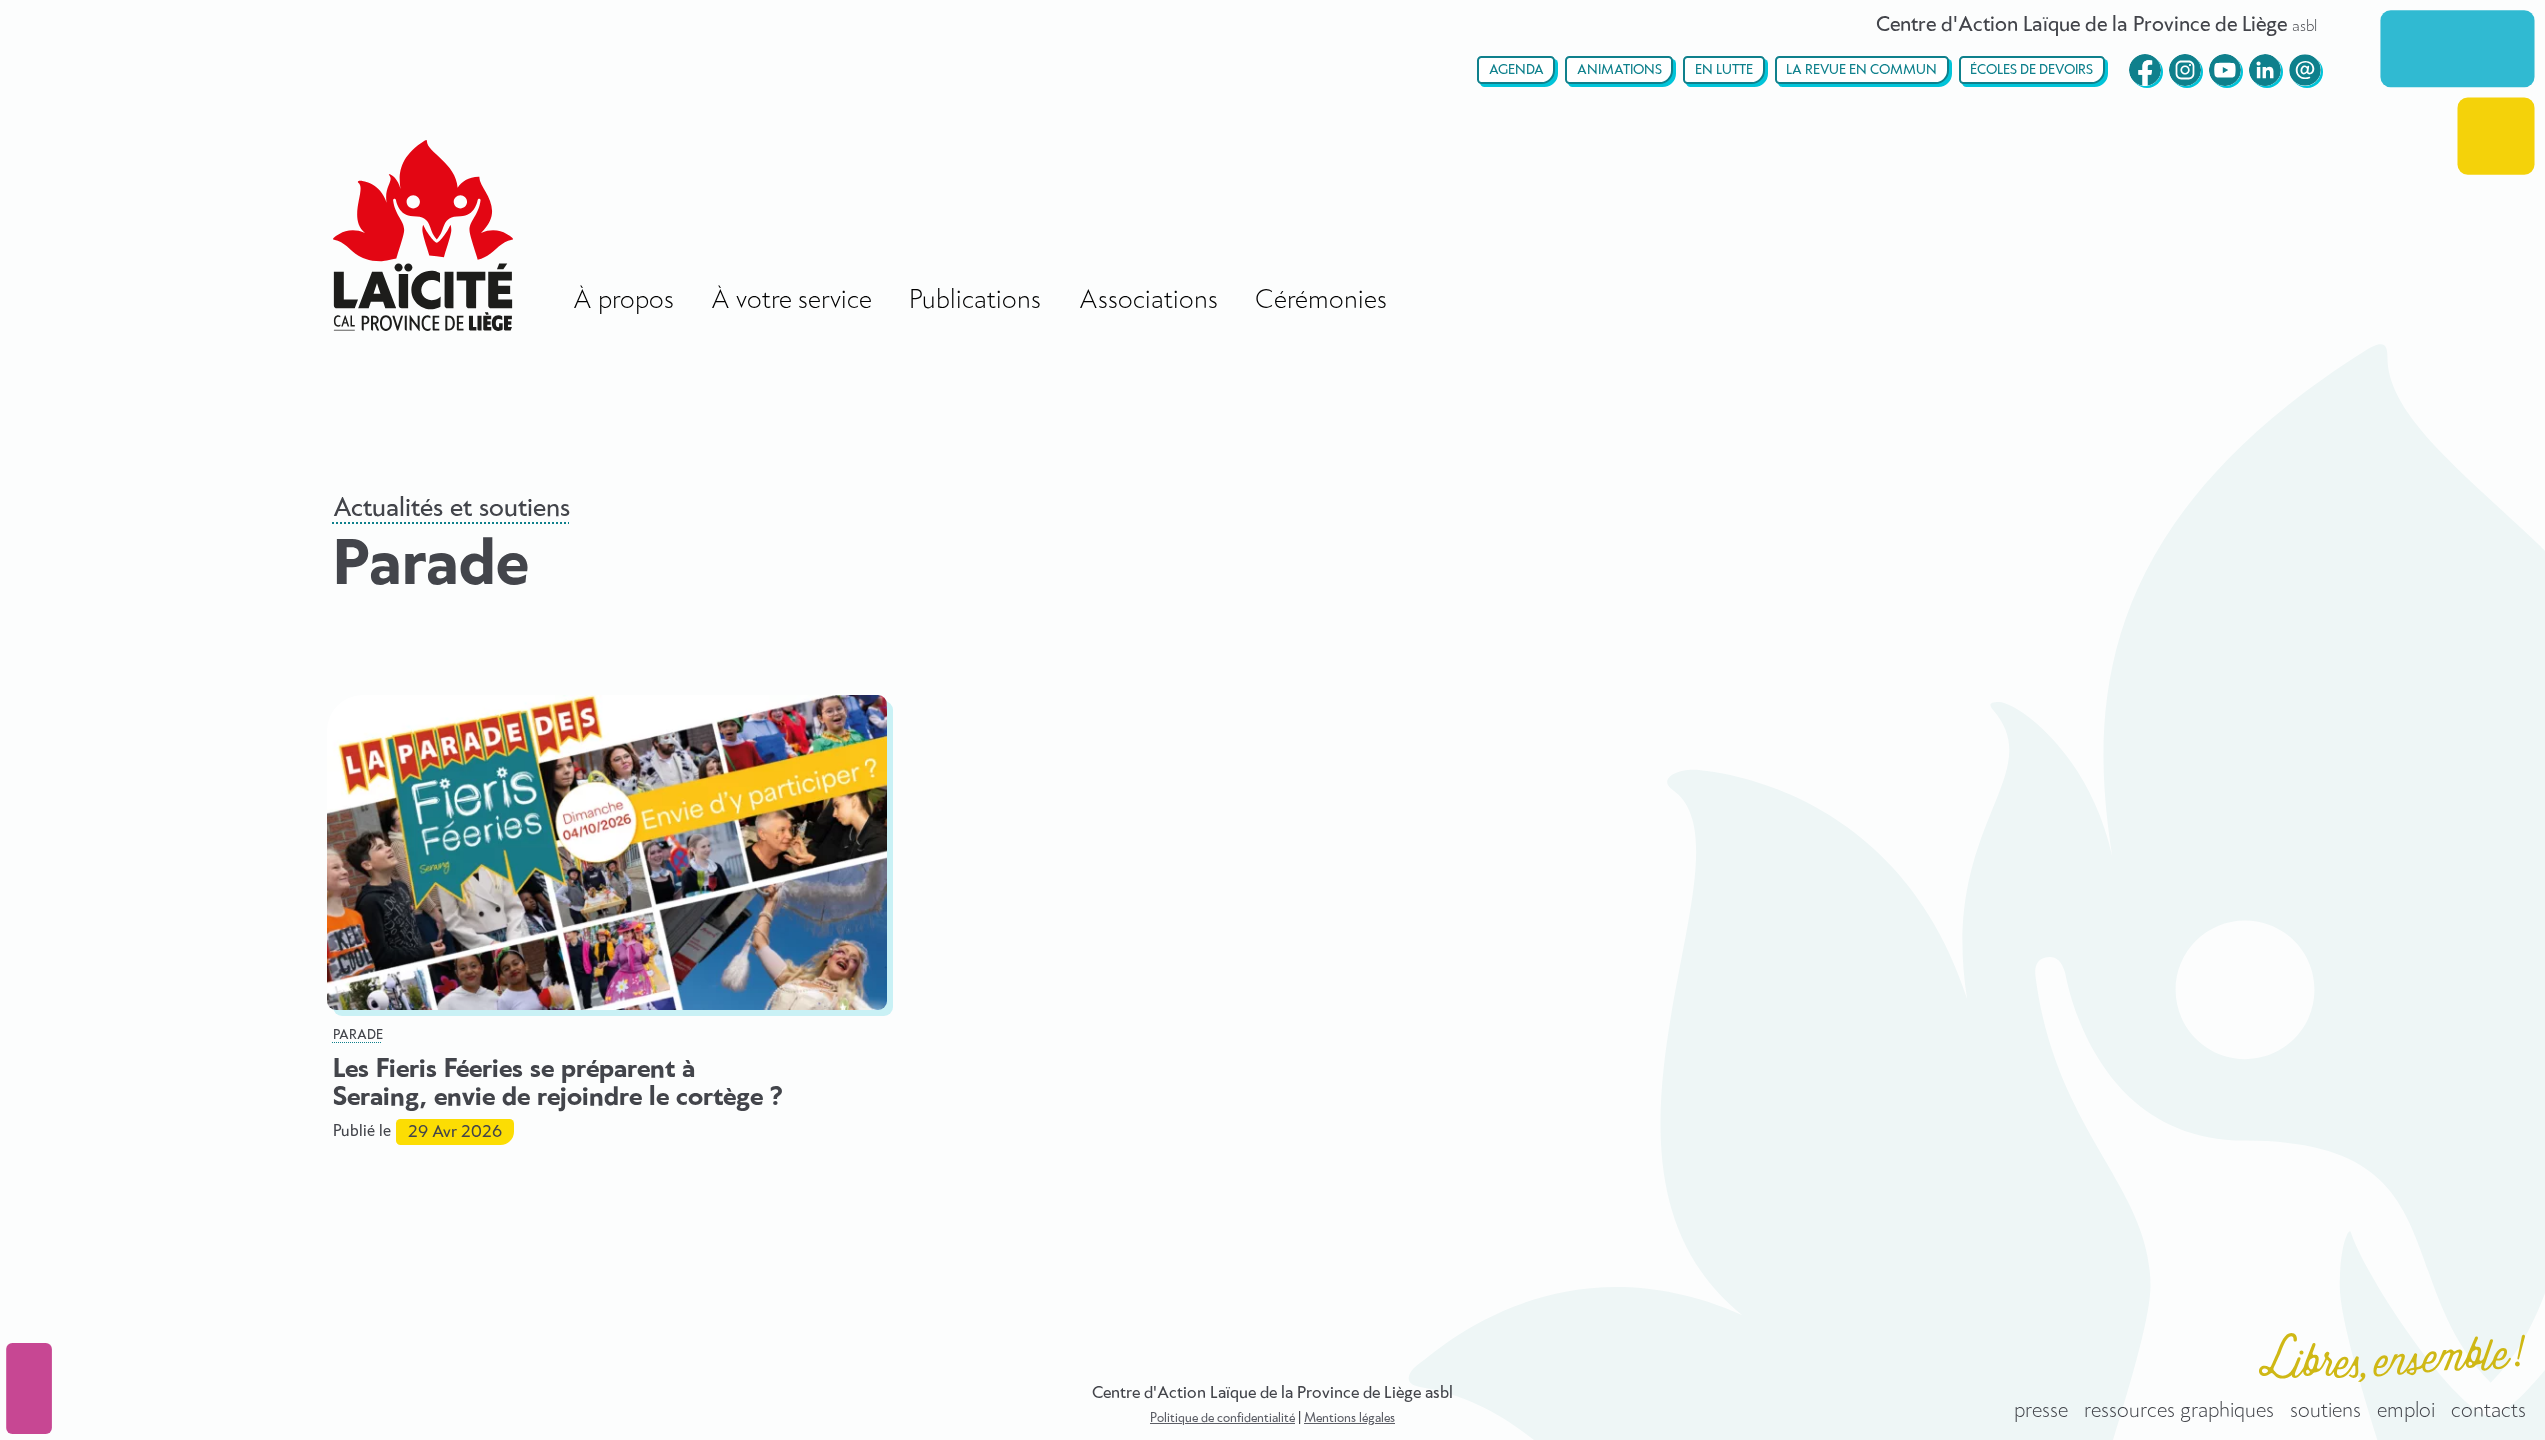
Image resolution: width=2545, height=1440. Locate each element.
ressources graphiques (2179, 1411)
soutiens (2325, 1411)
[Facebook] (2145, 70)
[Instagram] (2185, 70)
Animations (1619, 70)
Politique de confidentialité (1222, 1418)
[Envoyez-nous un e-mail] (2305, 70)
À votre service (791, 300)
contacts (2488, 1411)
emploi (2406, 1411)
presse (2041, 1411)
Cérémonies (1321, 300)
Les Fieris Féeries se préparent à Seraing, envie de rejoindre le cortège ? (557, 1084)
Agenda (1516, 70)
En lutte (1724, 70)
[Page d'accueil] (423, 235)
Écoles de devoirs (2031, 70)
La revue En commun (1861, 70)
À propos (623, 300)
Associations (1148, 300)
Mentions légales (1349, 1418)
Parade (358, 1035)
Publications (975, 300)
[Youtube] (2225, 70)
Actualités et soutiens (451, 508)
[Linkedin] (2265, 70)
